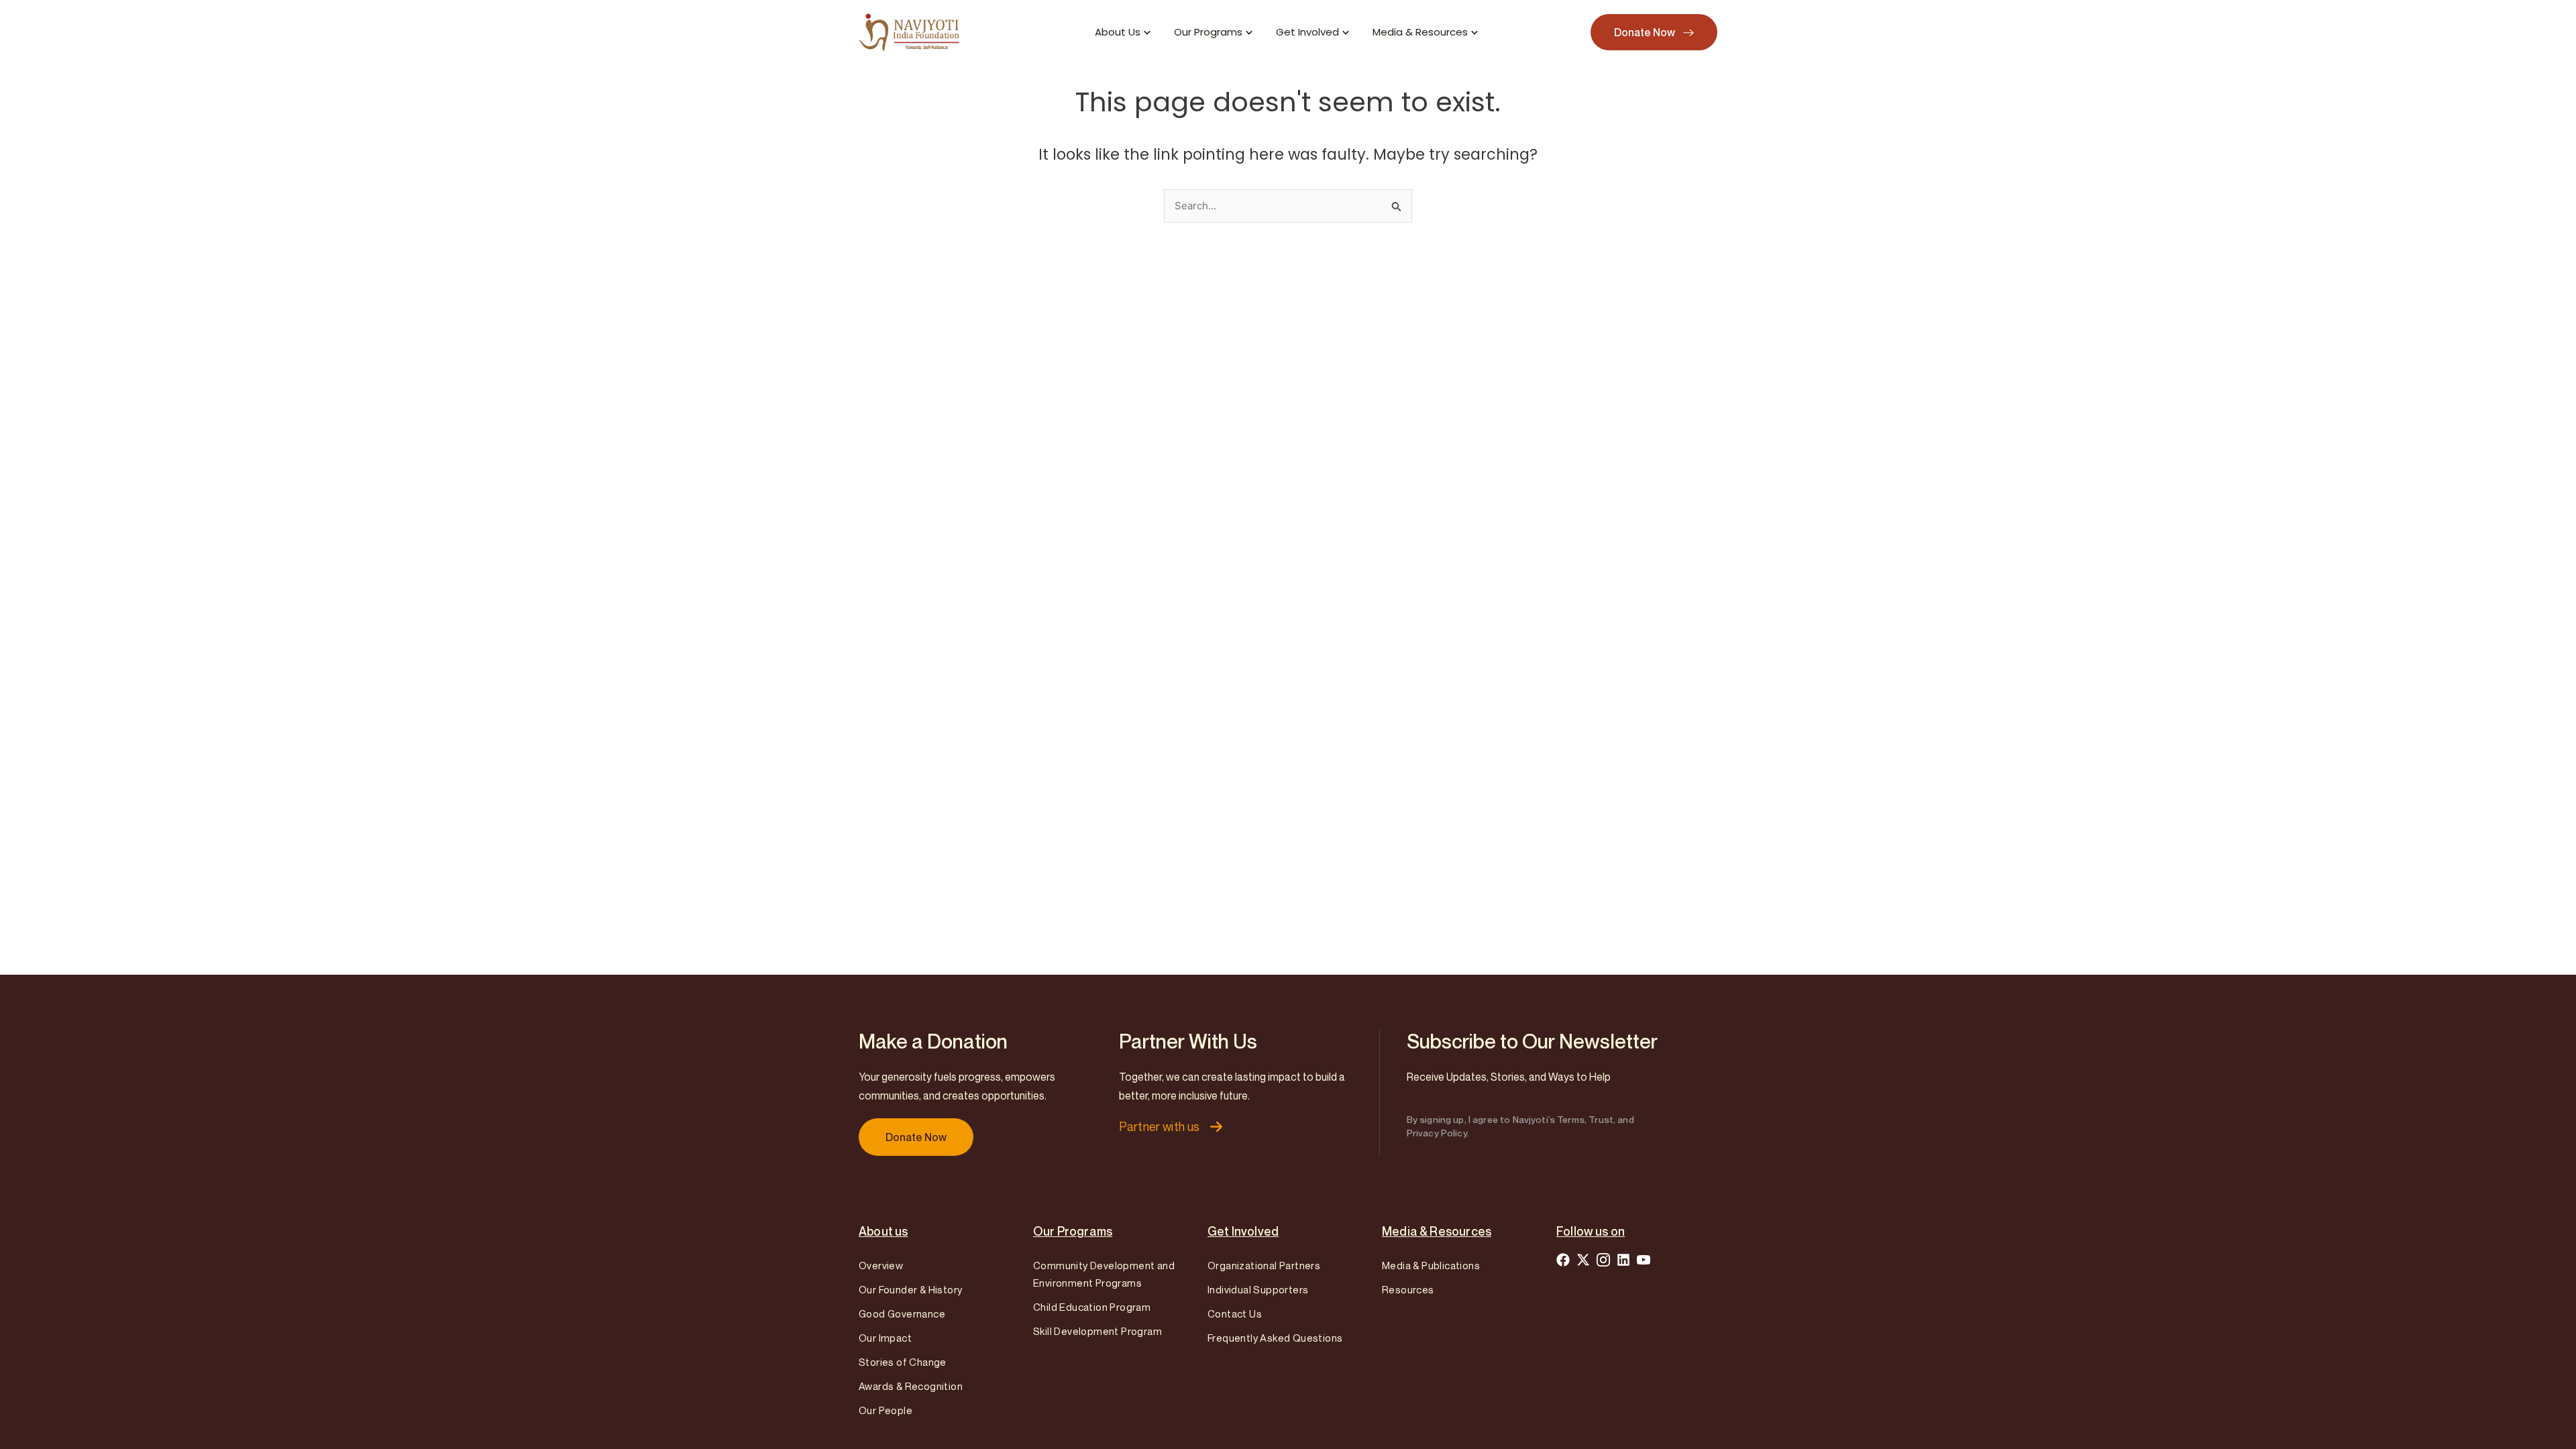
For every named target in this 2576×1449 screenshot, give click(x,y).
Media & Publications (1431, 1265)
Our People (885, 1410)
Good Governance (902, 1313)
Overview (881, 1265)
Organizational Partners (1264, 1265)
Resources (1408, 1289)
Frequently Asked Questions (1275, 1338)
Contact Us (1235, 1313)
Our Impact (885, 1338)
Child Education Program (1092, 1307)
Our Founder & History (910, 1289)
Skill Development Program (1097, 1331)
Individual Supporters (1258, 1289)
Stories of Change (903, 1362)
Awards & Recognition (911, 1386)
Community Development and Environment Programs (1104, 1274)
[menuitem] (1124, 33)
